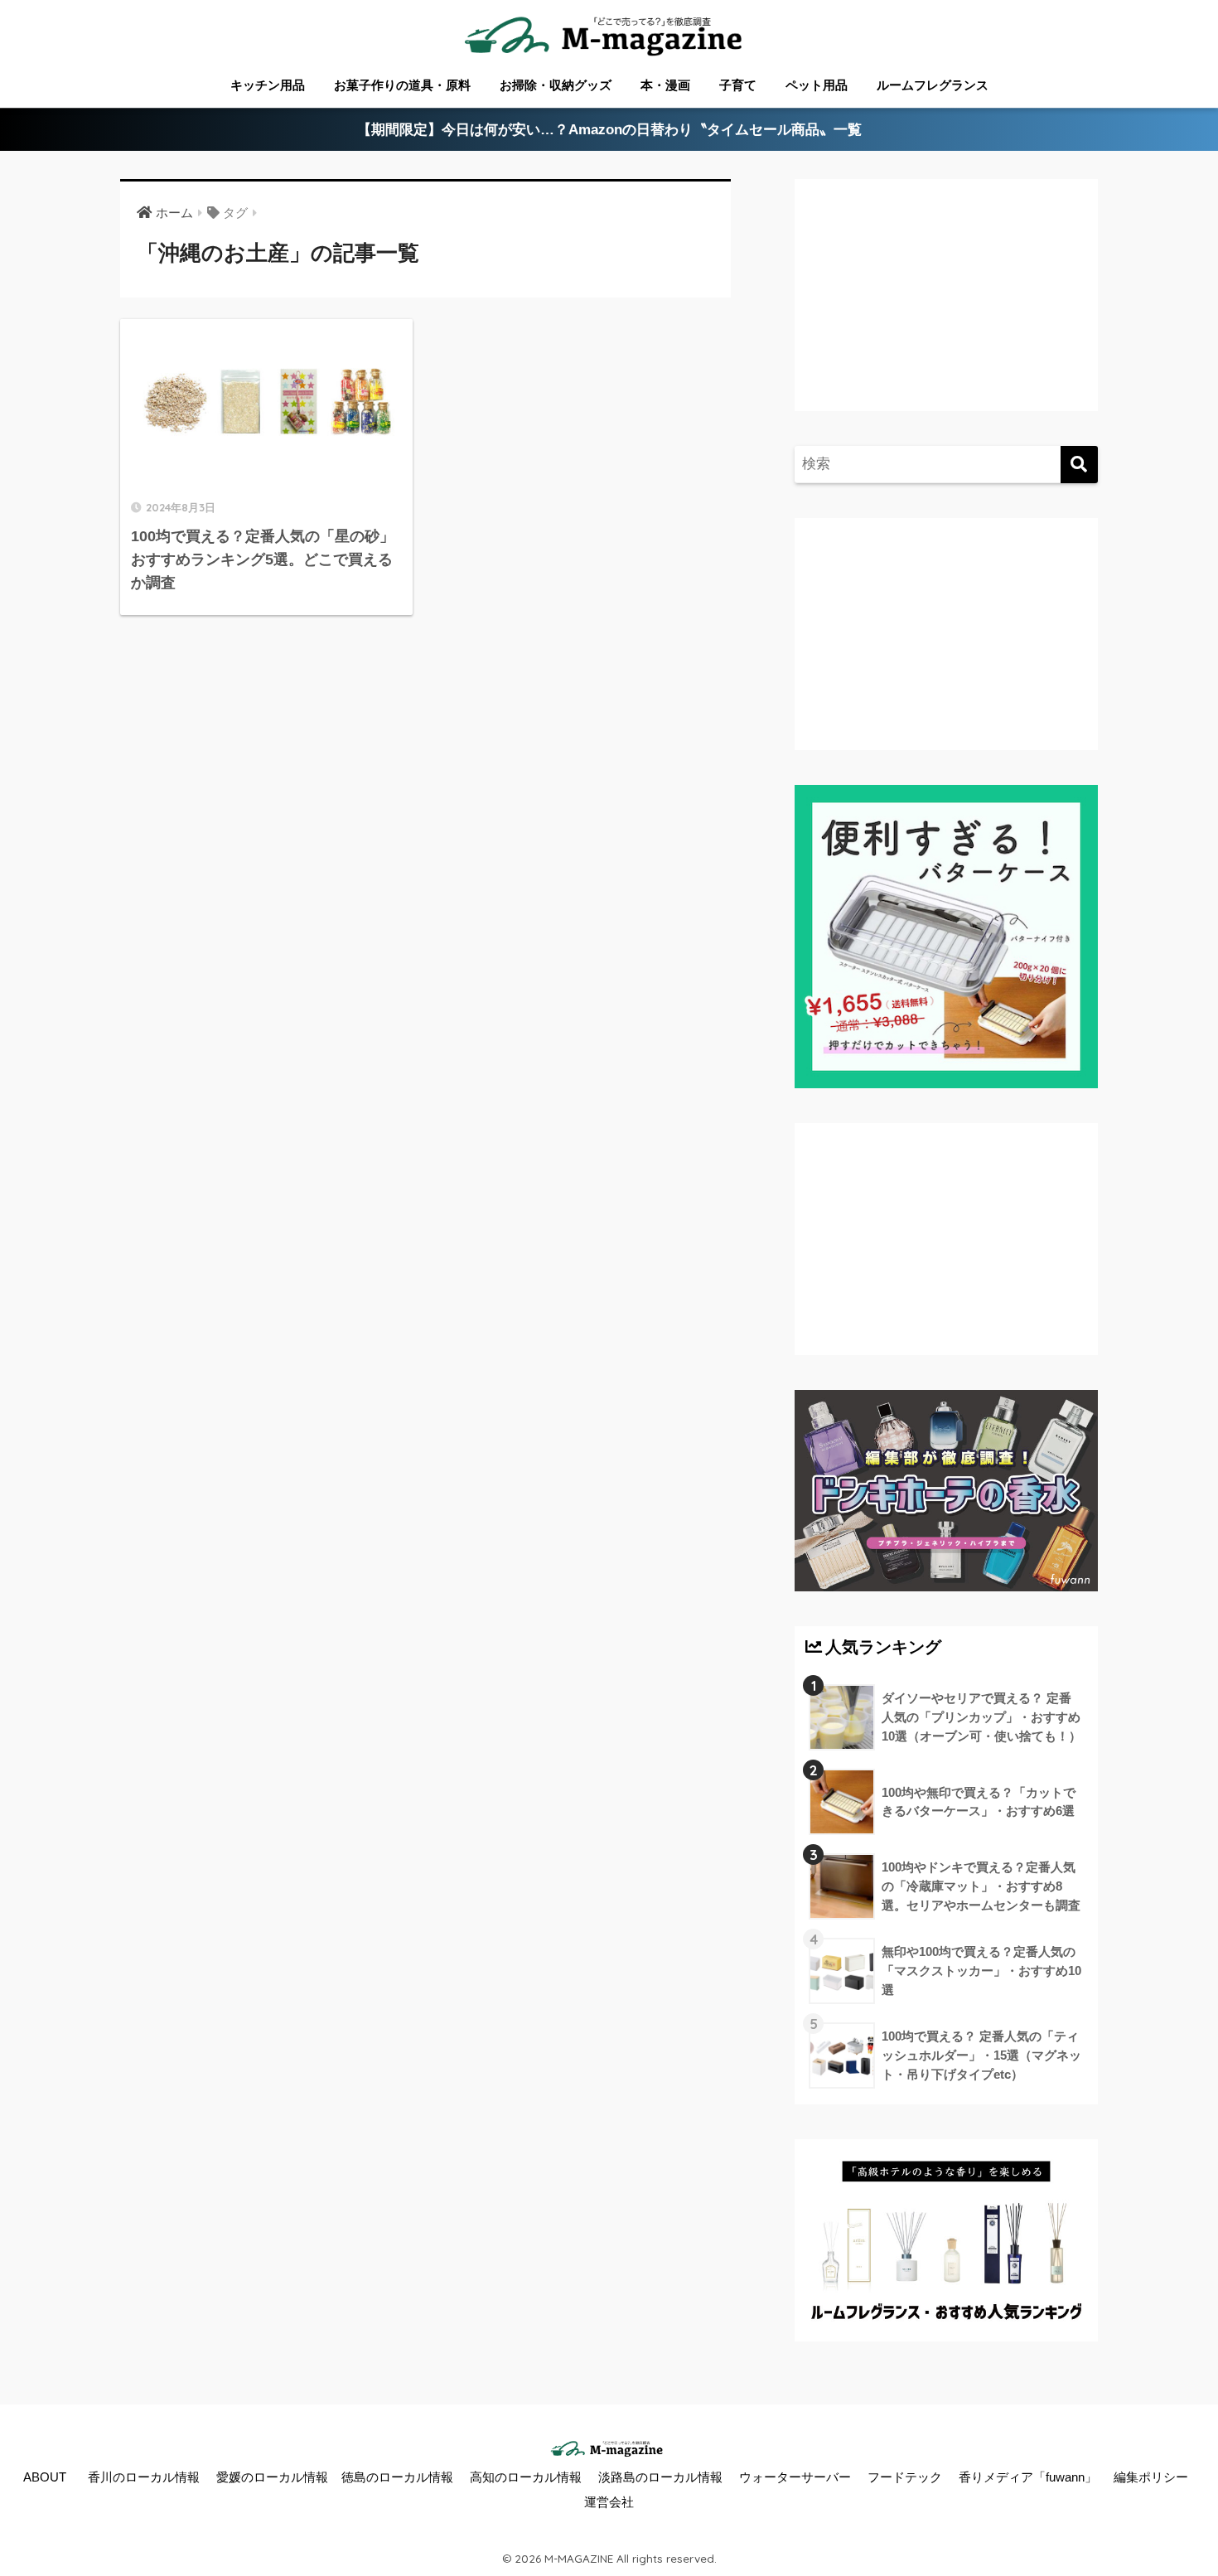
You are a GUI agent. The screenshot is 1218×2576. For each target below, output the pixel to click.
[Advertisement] (944, 312)
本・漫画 (665, 85)
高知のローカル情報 (526, 2477)
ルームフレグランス (933, 85)
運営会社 (609, 2502)
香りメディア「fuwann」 (1028, 2477)
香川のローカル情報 (144, 2477)
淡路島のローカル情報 (660, 2477)
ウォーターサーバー (795, 2477)
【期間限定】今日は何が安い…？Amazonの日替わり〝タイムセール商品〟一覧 (609, 130)
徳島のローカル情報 (397, 2477)
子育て (738, 85)
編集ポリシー (1151, 2477)
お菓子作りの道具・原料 (402, 85)
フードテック (905, 2477)
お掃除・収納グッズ (556, 85)
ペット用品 (817, 85)
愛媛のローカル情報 (272, 2477)
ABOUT (45, 2477)
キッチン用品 (268, 85)
